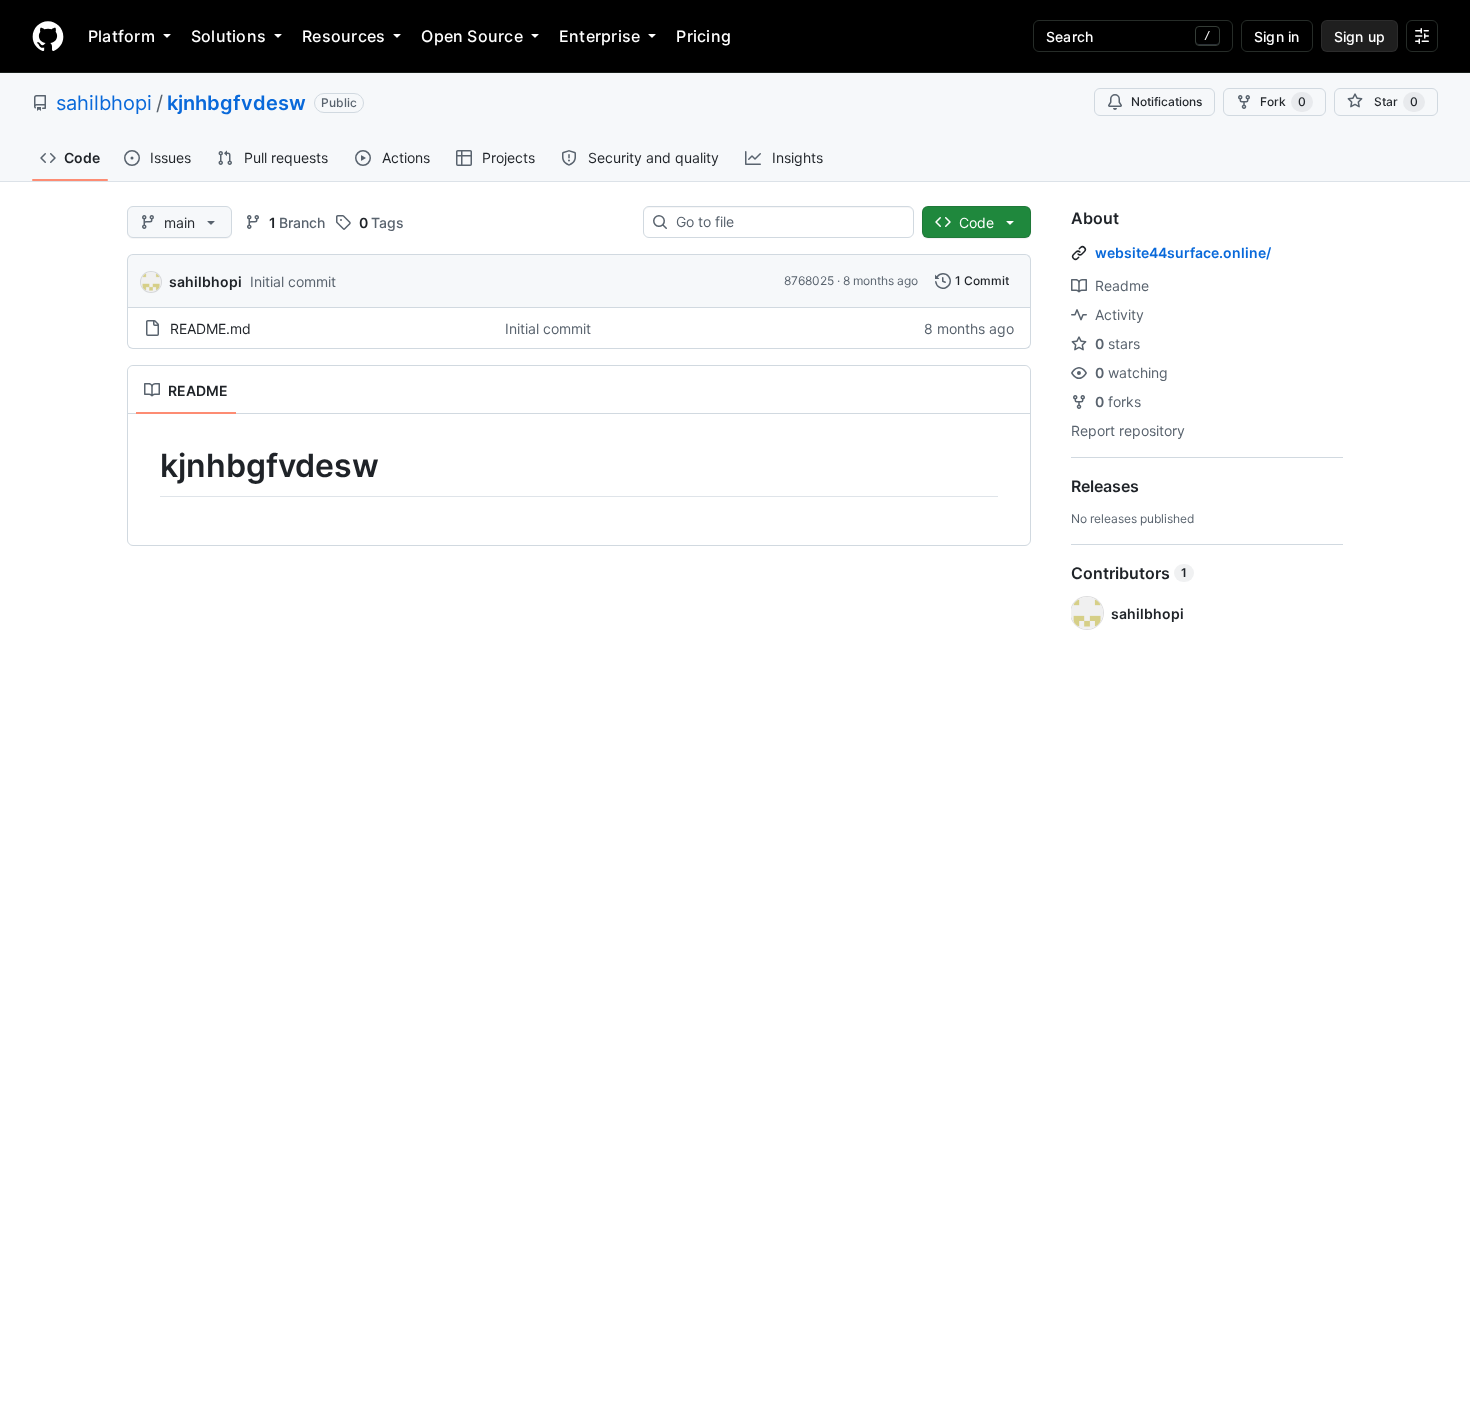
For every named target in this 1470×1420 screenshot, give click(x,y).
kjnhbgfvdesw (236, 103)
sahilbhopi (104, 103)
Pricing (703, 36)
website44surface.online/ (1183, 252)
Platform (121, 36)
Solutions (228, 36)
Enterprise (599, 36)
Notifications (1166, 101)
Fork (1283, 101)
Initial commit (293, 281)
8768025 (809, 280)
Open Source (472, 36)
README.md (210, 328)
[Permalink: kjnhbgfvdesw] (146, 466)
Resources (343, 36)
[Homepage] (48, 36)
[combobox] (786, 222)
